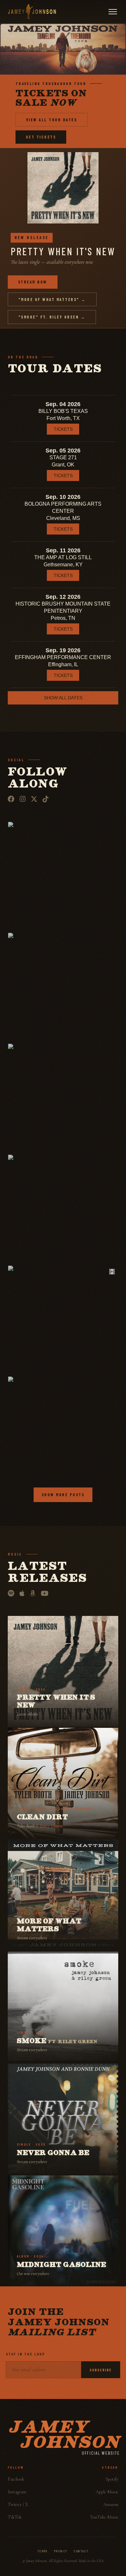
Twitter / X (18, 2504)
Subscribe (101, 2370)
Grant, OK (63, 465)
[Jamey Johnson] (32, 12)
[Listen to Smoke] (63, 2007)
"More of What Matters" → (52, 299)
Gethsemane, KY (63, 565)
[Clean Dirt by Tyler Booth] (63, 1783)
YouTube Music (104, 2517)
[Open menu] (113, 12)
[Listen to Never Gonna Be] (63, 2119)
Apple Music (107, 2492)
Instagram (17, 2492)
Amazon (111, 2504)
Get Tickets (41, 137)
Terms (42, 2551)
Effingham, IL (63, 664)
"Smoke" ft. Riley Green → (52, 317)
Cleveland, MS (63, 518)
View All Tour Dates (52, 120)
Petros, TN (63, 618)
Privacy (61, 2551)
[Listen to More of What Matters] (63, 1895)
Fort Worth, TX (63, 418)
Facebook (16, 2479)
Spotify (112, 2479)
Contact (81, 2551)
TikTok (15, 2517)
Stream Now (33, 282)
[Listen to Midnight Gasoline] (63, 2231)
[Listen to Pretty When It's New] (63, 1671)
